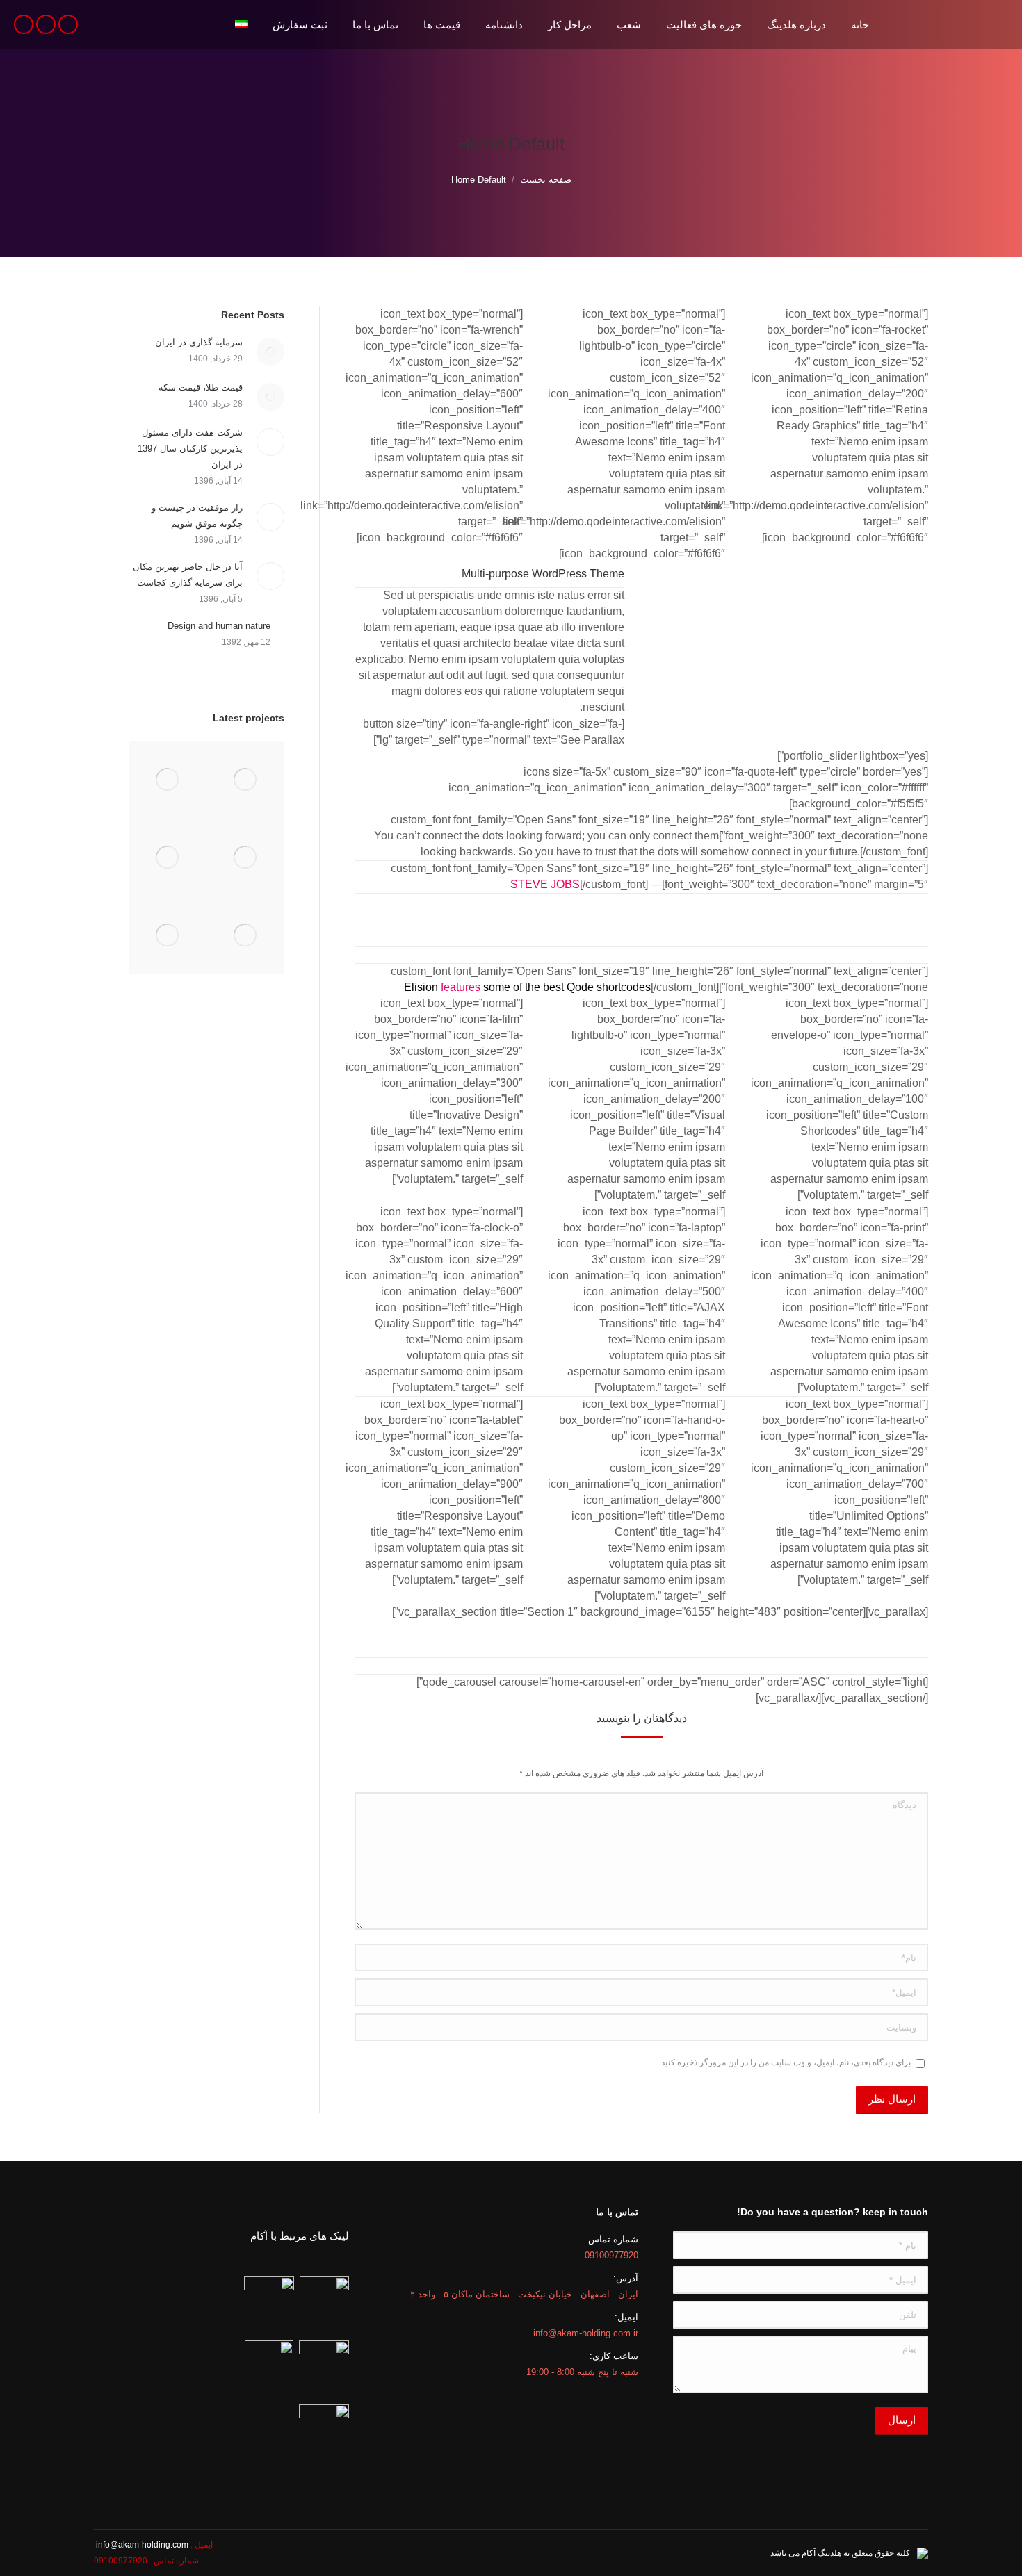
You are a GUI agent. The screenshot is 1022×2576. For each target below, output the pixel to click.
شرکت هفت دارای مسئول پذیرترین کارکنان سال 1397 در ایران (190, 449)
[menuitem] (860, 24)
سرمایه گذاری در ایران (199, 342)
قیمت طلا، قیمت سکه (201, 387)
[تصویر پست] (270, 352)
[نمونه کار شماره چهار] (168, 935)
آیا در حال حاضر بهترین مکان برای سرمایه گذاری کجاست (188, 575)
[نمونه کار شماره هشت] (168, 780)
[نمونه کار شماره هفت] (245, 858)
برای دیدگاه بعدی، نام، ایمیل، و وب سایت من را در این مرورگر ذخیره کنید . (784, 2062)
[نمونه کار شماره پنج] (245, 935)
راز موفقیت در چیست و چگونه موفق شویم (197, 516)
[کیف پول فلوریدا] (245, 780)
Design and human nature (219, 626)
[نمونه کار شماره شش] (168, 858)
